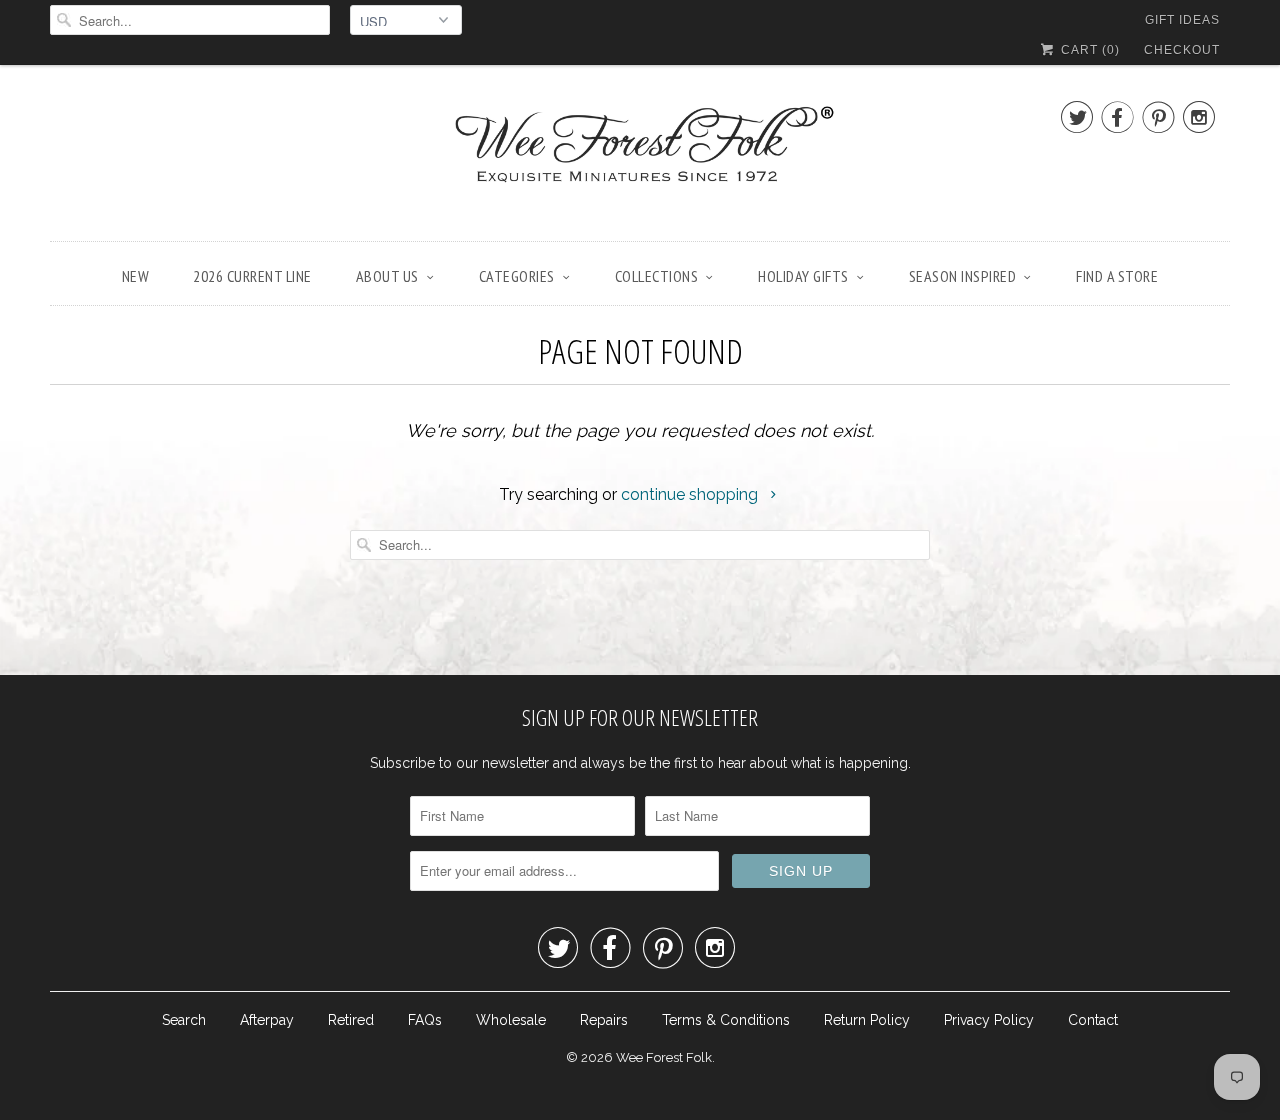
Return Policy (867, 1020)
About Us (387, 276)
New (136, 276)
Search (184, 1020)
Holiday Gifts (803, 276)
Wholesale (511, 1020)
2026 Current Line (252, 276)
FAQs (425, 1020)
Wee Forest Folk (664, 1057)
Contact (1093, 1020)
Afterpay (267, 1020)
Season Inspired (963, 276)
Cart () (1088, 50)
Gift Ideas (1182, 20)
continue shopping (691, 494)
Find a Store (1117, 276)
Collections (657, 276)
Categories (517, 276)
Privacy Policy (989, 1020)
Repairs (604, 1020)
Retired (351, 1020)
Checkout (1182, 50)
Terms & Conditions (726, 1020)
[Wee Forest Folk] (640, 158)
